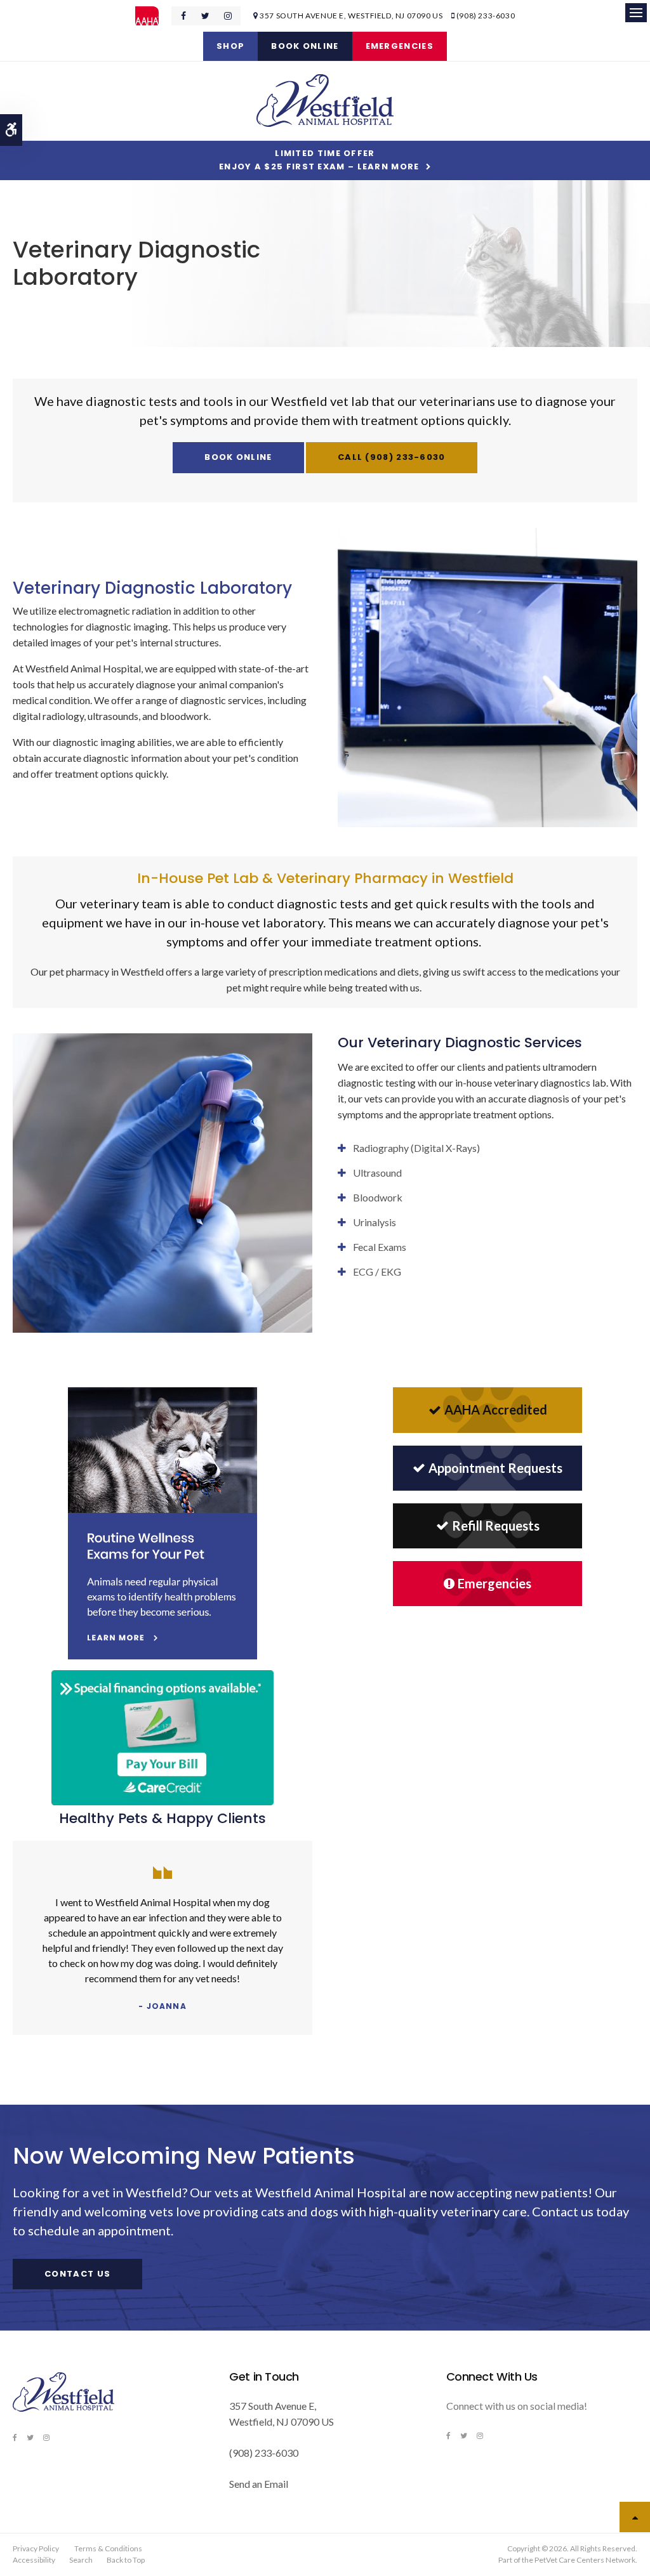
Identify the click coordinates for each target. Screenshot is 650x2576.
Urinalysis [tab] (375, 1222)
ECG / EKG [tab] (377, 1272)
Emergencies (400, 46)
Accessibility (34, 2560)
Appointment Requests (495, 1468)
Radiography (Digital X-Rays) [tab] (416, 1148)
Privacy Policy (36, 2548)
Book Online (305, 46)
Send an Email (259, 2484)
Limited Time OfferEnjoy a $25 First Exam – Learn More (319, 160)
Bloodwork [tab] (378, 1197)
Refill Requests (496, 1526)
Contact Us (77, 2274)
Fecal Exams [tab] (380, 1247)
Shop (230, 46)
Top (635, 2517)
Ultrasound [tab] (377, 1173)
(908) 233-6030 (486, 16)
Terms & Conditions (108, 2548)
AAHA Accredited (496, 1409)
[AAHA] (153, 16)
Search (81, 2560)
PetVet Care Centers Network (585, 2560)
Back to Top (126, 2560)
